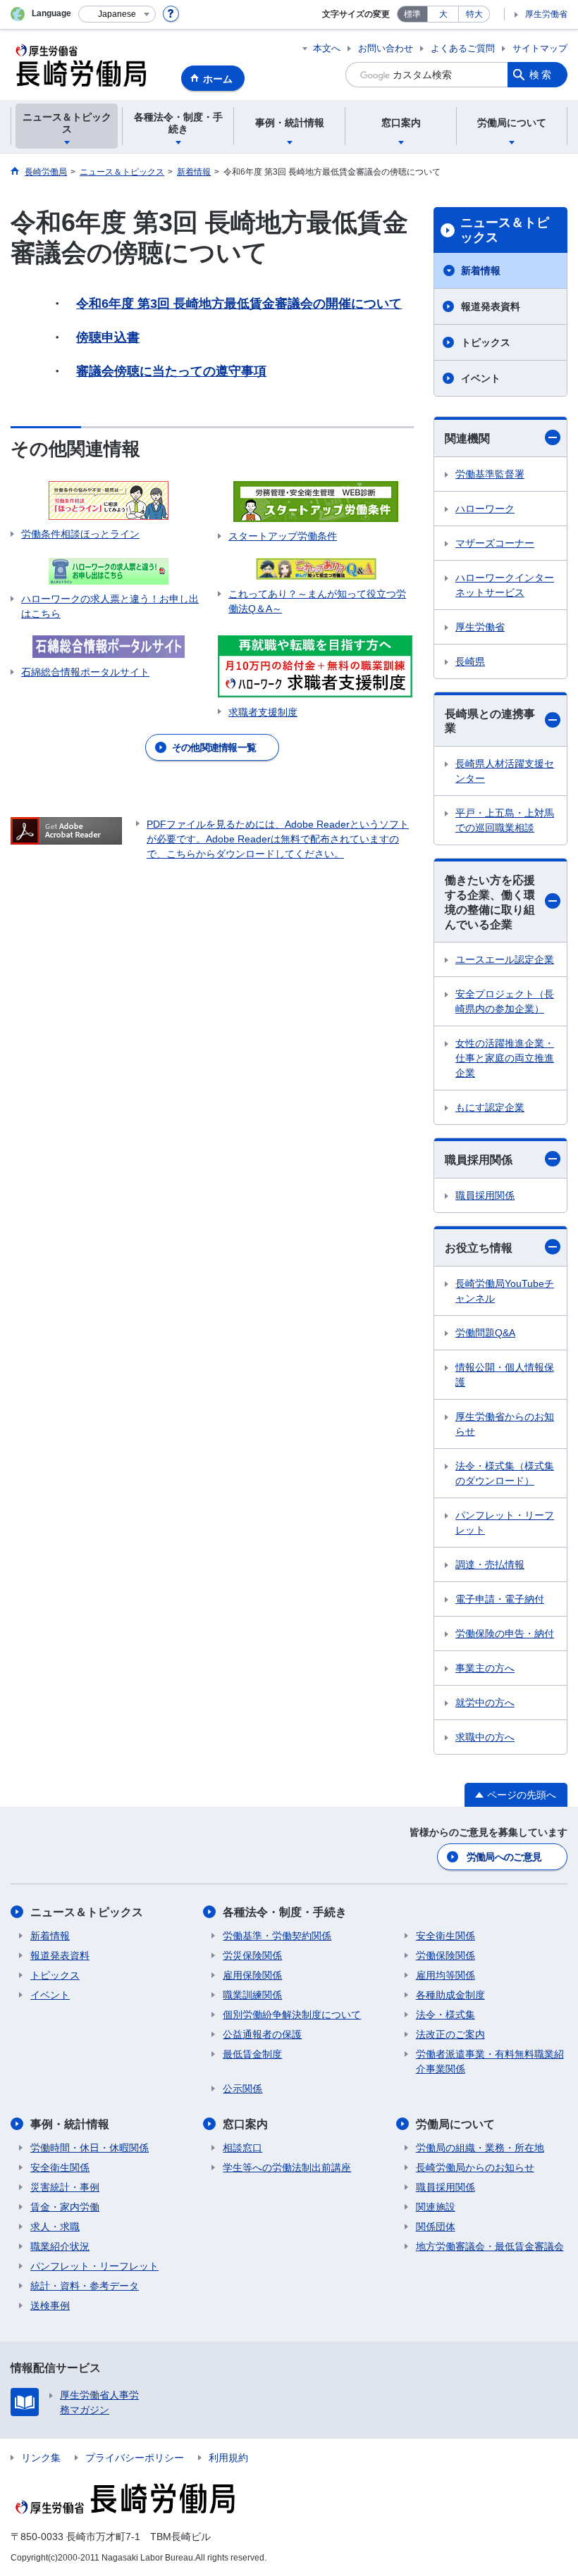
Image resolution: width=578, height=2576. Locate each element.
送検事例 (50, 2306)
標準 (412, 14)
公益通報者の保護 (262, 2034)
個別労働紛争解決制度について (292, 2015)
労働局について (455, 2124)
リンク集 (41, 2458)
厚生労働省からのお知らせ (505, 1424)
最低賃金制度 (252, 2054)
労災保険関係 (252, 1955)
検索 (541, 75)
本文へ (327, 48)
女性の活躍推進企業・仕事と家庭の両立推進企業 (505, 1058)
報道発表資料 (491, 306)
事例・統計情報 (70, 2124)
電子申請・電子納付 (500, 1599)
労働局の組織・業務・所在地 (480, 2148)
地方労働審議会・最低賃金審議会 (490, 2246)
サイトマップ (540, 48)
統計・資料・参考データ (85, 2286)
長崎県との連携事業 (490, 721)
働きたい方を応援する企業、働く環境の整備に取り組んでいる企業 (490, 902)
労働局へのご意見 (504, 1857)
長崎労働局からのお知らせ (475, 2167)
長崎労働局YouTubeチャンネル (505, 1291)
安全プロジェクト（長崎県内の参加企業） (505, 1001)
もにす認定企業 (490, 1107)
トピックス (486, 342)
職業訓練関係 (252, 1995)
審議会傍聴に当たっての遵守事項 (171, 371)
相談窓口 (242, 2148)
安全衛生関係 (445, 1936)
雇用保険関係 (252, 1975)
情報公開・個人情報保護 (505, 1375)
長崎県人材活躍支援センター (505, 771)
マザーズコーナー (495, 543)
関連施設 (436, 2207)
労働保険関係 (445, 1955)
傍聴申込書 (108, 337)
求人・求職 (55, 2227)
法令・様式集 (445, 2015)
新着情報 (481, 270)
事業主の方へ (485, 1668)
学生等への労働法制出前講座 (287, 2167)
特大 (474, 14)
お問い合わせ (386, 48)
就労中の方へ (485, 1703)
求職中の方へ (485, 1737)
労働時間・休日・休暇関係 (90, 2148)
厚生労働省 (546, 14)
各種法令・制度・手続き (285, 1912)
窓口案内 (245, 2124)
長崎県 (470, 661)
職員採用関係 (479, 1160)
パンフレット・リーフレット (505, 1523)
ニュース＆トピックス (505, 230)
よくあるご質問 (463, 48)
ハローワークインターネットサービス (505, 585)
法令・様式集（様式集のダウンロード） (505, 1473)
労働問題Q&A (485, 1333)
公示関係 (242, 2089)
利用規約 (228, 2458)
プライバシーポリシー (135, 2458)
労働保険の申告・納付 (505, 1634)
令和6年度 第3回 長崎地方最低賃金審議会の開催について (239, 304)
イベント (481, 378)
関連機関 (467, 438)
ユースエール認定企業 (505, 959)
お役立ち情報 (479, 1248)
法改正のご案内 (450, 2034)
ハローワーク (485, 509)
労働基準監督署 (490, 474)
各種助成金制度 (450, 1995)
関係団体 (436, 2227)
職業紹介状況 (60, 2246)
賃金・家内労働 (65, 2207)
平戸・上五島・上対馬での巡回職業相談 (505, 820)
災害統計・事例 (65, 2187)
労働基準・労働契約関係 (277, 1936)
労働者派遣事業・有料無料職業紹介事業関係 (490, 2061)
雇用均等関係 (445, 1975)
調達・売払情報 (490, 1564)
